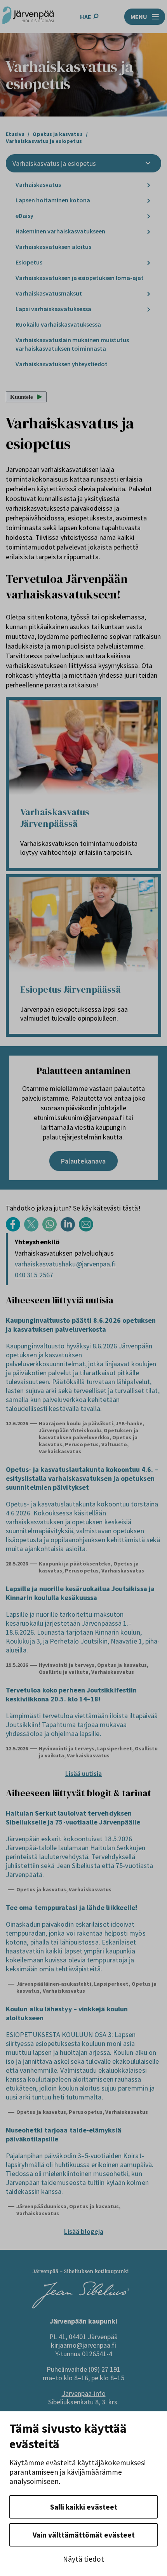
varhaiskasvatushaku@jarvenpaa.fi (65, 1264)
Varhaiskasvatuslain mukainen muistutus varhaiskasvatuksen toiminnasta (72, 344)
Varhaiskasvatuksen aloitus (53, 247)
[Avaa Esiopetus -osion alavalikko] (149, 263)
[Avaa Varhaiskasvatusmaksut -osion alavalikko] (149, 294)
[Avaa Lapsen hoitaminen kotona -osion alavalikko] (149, 201)
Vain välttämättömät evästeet (84, 2535)
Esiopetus (29, 262)
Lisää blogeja (84, 2231)
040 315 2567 (34, 1275)
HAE (86, 17)
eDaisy (24, 216)
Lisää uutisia (83, 1773)
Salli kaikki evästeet (84, 2507)
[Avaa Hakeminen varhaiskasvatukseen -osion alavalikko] (149, 232)
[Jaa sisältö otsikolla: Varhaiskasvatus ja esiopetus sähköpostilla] (88, 1229)
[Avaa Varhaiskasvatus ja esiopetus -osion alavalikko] (148, 163)
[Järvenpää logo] (81, 2306)
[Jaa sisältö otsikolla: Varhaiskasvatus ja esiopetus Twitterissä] (33, 1229)
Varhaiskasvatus (38, 184)
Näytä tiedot (83, 2559)
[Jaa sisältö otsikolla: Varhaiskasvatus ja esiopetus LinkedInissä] (70, 1229)
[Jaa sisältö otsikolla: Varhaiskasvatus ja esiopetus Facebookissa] (15, 1229)
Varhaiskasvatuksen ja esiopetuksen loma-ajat (80, 278)
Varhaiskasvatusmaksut (49, 293)
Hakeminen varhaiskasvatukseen (60, 231)
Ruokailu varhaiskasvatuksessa (58, 324)
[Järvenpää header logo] (28, 17)
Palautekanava (83, 1161)
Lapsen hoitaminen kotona (53, 200)
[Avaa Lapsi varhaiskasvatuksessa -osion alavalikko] (149, 309)
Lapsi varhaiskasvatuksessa (53, 309)
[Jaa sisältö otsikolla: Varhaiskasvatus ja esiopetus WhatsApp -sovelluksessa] (51, 1229)
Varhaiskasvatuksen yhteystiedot (62, 364)
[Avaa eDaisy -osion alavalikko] (149, 216)
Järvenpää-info (84, 2393)
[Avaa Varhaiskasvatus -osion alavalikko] (149, 185)
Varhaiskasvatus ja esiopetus (54, 163)
